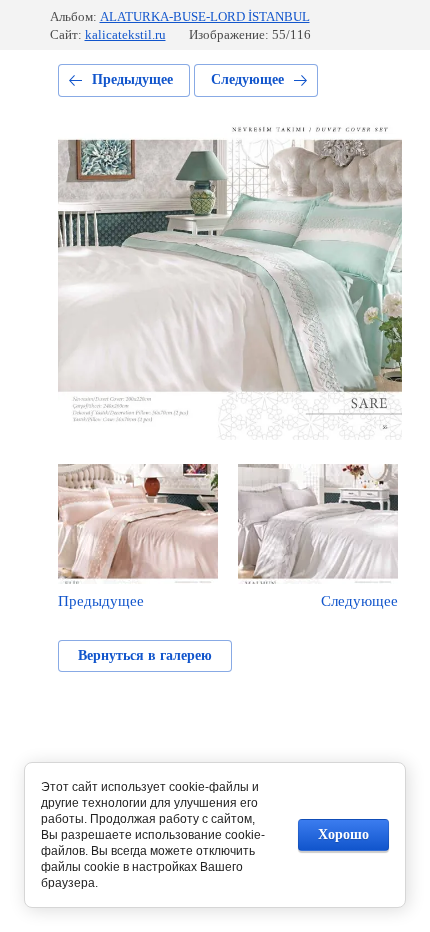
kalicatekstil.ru (125, 34)
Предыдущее (132, 79)
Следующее (247, 79)
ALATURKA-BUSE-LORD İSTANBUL (205, 16)
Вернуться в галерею (145, 655)
